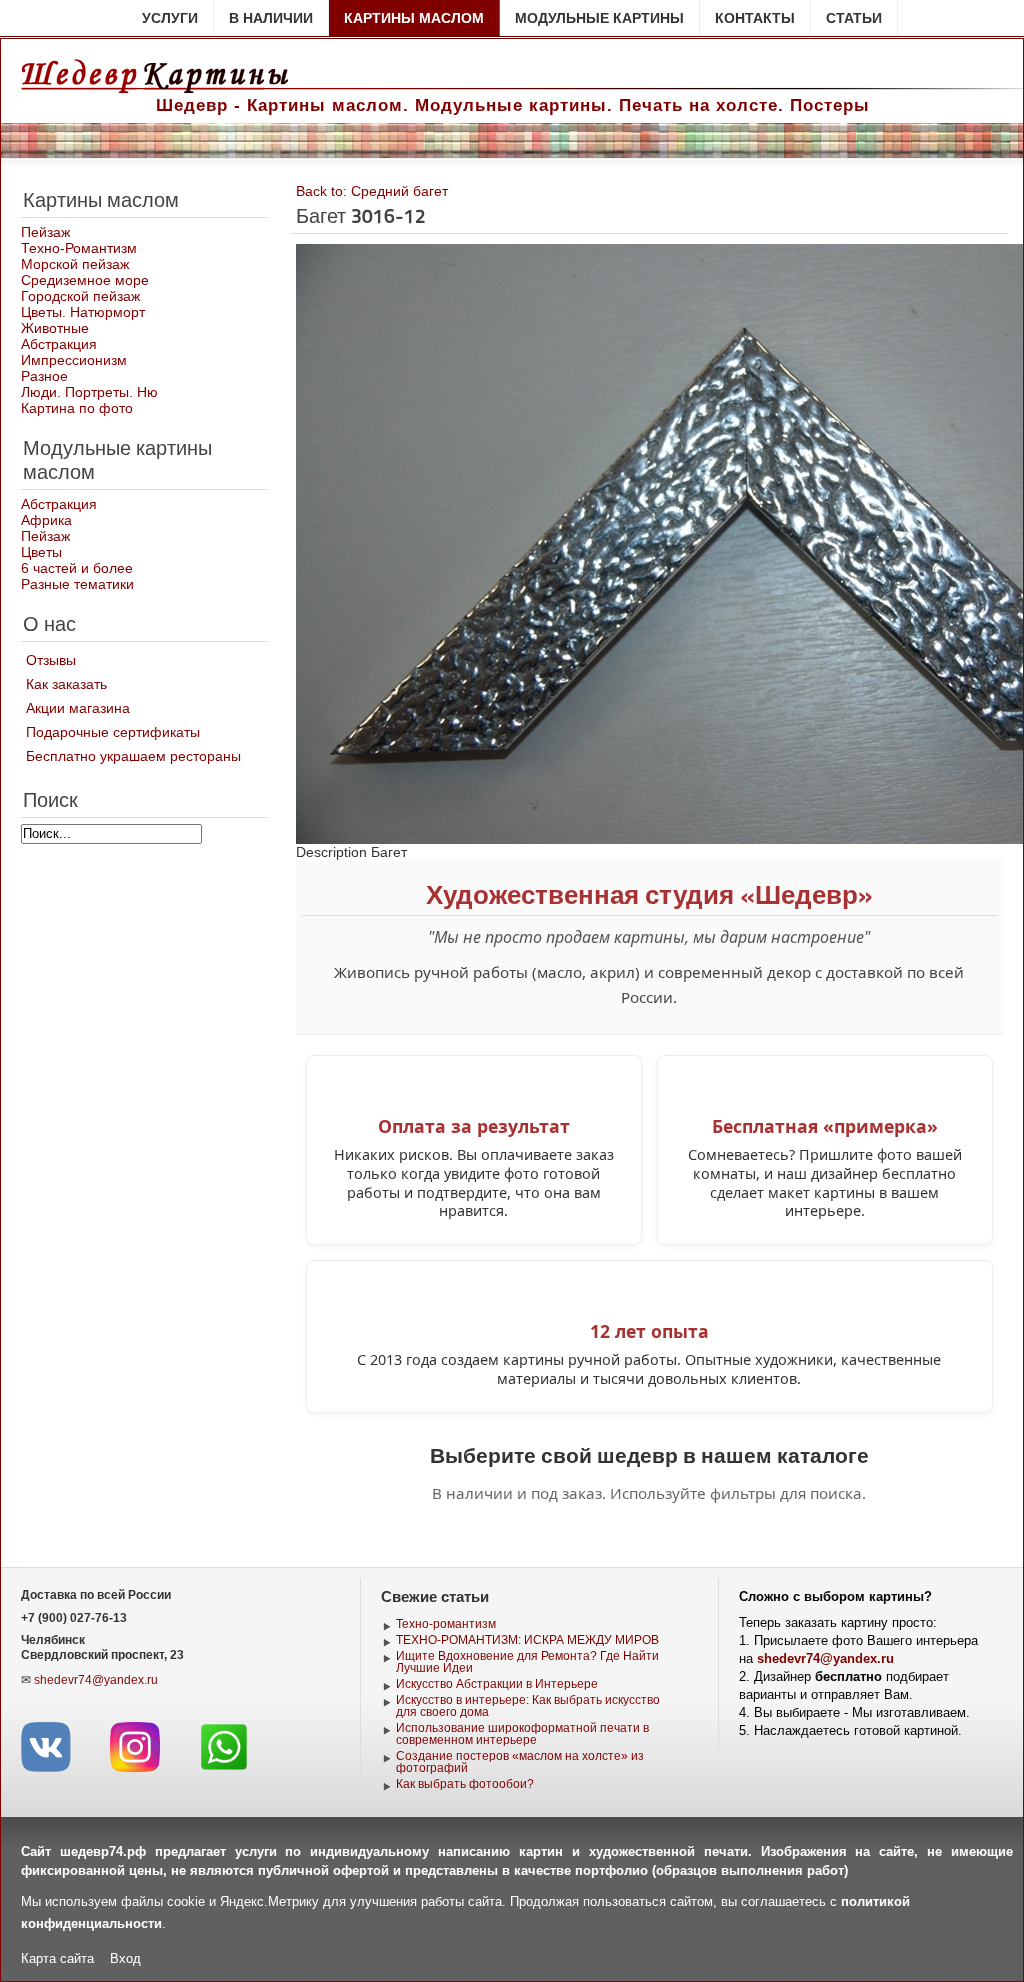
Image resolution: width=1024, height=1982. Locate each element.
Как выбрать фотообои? (465, 1784)
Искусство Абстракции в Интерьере (497, 1684)
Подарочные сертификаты (113, 732)
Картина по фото (77, 408)
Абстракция (59, 344)
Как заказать (66, 684)
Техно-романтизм (446, 1624)
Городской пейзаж (80, 296)
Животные (55, 328)
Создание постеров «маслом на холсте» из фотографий (520, 1762)
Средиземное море (85, 280)
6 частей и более (77, 568)
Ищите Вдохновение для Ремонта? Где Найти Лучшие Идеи (527, 1662)
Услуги (170, 18)
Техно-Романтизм (79, 248)
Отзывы (51, 660)
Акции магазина (78, 708)
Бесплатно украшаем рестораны (133, 756)
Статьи (854, 18)
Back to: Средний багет (372, 191)
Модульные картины (599, 18)
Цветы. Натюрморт (83, 312)
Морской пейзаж (75, 264)
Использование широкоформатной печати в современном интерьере (522, 1734)
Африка (46, 520)
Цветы (41, 552)
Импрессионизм (74, 360)
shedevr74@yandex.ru (96, 1680)
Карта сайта (57, 1958)
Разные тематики (77, 584)
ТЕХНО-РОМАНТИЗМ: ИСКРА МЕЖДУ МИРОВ (527, 1640)
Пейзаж (45, 232)
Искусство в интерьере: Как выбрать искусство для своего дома (528, 1706)
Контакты (755, 18)
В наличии (271, 18)
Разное (44, 376)
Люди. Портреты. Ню (89, 392)
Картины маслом (414, 18)
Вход (125, 1958)
